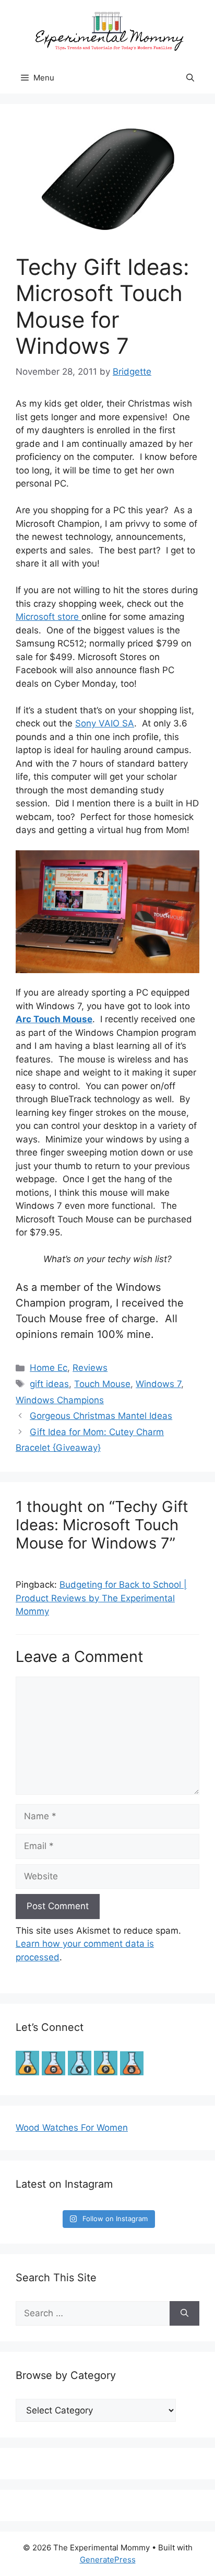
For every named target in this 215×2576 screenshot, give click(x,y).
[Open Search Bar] (190, 78)
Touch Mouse (102, 1384)
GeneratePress (108, 2560)
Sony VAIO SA (105, 723)
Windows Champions (60, 1400)
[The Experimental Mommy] (107, 30)
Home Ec (49, 1368)
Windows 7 (158, 1384)
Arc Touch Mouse (54, 1019)
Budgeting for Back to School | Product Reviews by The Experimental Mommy (101, 1598)
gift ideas (49, 1384)
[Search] (184, 2314)
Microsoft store (49, 617)
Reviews (90, 1368)
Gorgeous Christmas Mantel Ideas (101, 1416)
